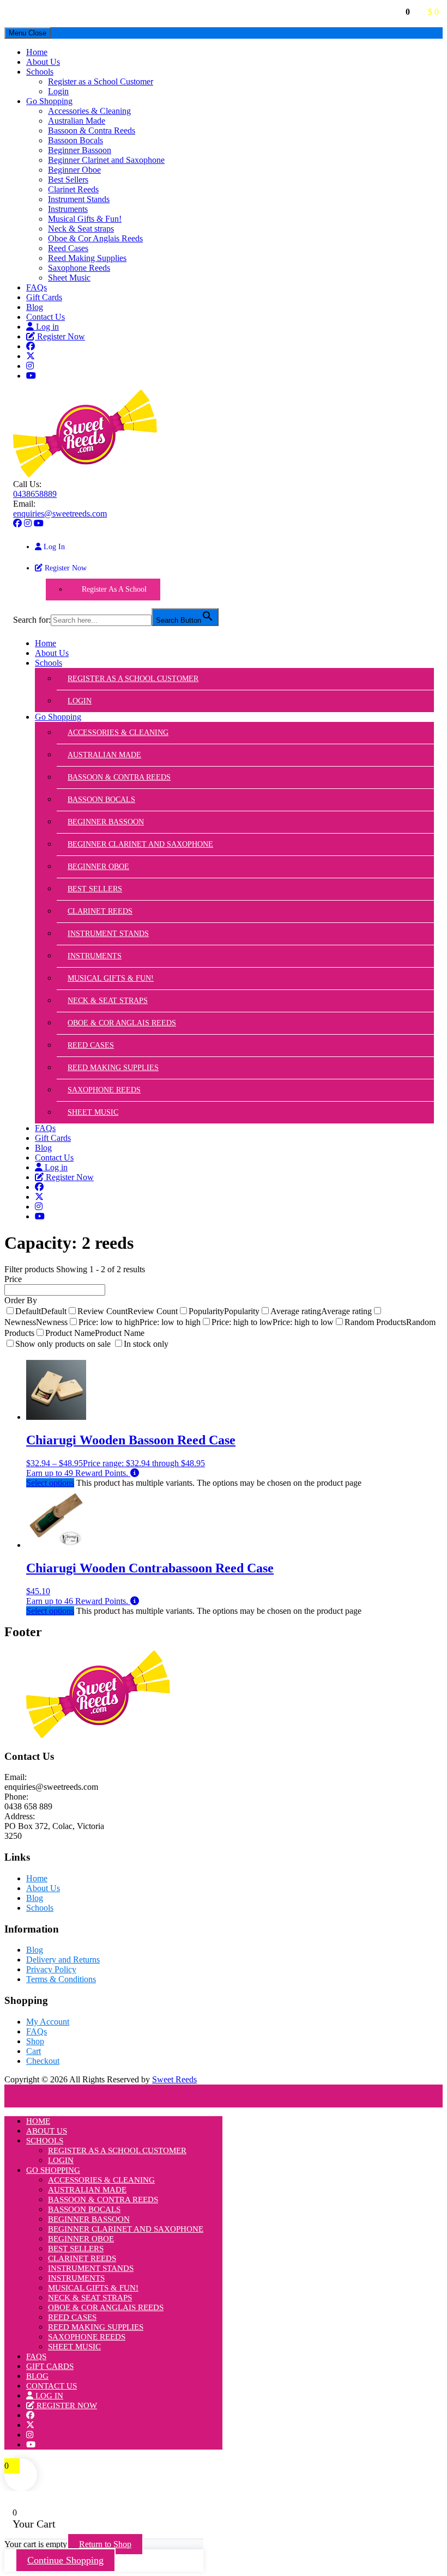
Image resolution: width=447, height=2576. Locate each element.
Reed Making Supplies (87, 258)
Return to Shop (105, 2544)
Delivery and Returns (63, 1960)
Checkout (43, 2061)
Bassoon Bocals (75, 140)
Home (37, 52)
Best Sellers (68, 180)
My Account (48, 2022)
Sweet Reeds (174, 2079)
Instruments (68, 209)
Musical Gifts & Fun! (85, 219)
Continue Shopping (65, 2560)
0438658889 (35, 494)
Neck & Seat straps (81, 229)
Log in (46, 327)
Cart (34, 2051)
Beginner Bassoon (80, 150)
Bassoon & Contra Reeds (92, 130)
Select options (50, 1483)
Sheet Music (69, 278)
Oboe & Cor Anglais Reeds (95, 238)
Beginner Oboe (74, 170)
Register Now (60, 336)
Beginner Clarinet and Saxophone (106, 160)
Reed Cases (68, 248)
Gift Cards (44, 297)
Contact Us (46, 317)
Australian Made (77, 121)
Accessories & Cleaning (89, 111)
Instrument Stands (79, 199)
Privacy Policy (51, 1969)
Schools (40, 72)
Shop (35, 2041)
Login (58, 91)
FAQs (37, 287)
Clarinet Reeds (73, 189)
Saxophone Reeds (79, 268)
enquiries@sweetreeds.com (60, 514)
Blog (35, 307)
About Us (43, 62)
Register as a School (114, 589)
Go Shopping (49, 101)
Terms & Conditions (61, 1979)
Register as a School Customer (101, 81)
